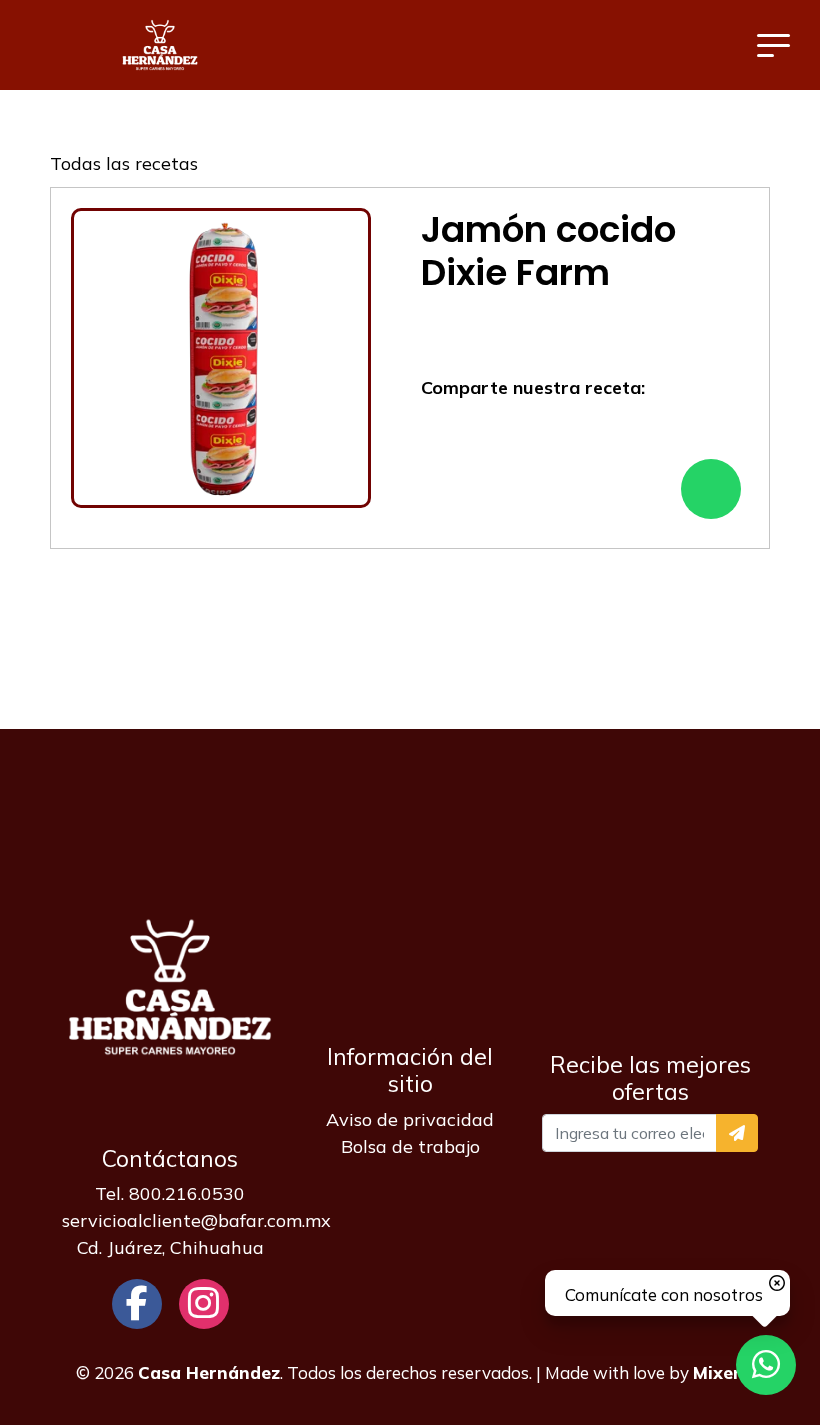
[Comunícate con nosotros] (766, 1365)
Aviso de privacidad (410, 1119)
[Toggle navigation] (773, 45)
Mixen (718, 1372)
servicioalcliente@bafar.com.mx (196, 1220)
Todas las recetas (124, 163)
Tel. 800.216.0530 (170, 1193)
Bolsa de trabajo (410, 1146)
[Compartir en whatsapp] (711, 489)
